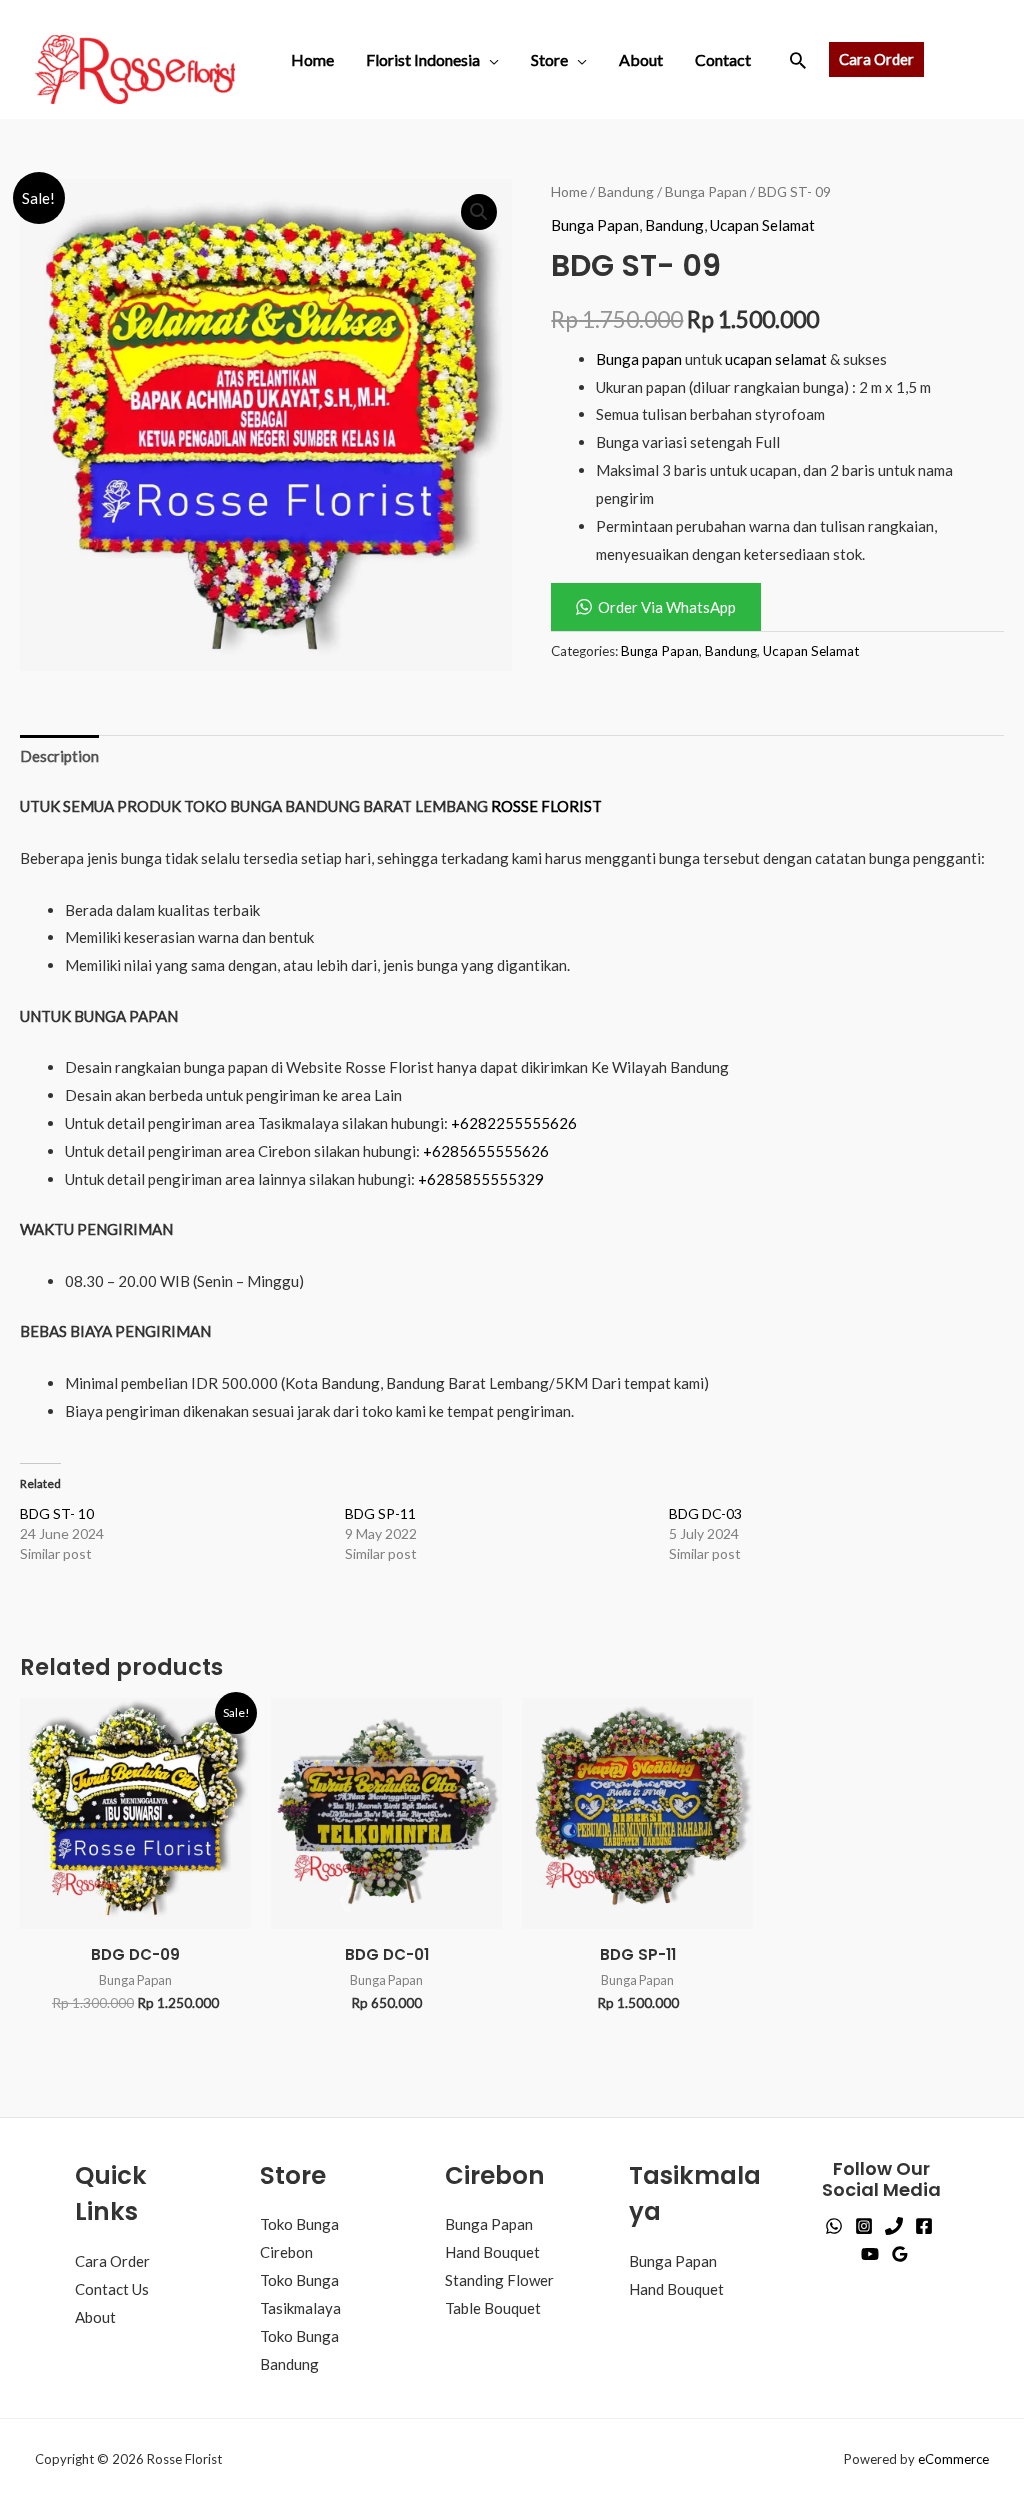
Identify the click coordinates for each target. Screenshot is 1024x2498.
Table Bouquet (493, 2308)
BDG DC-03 (705, 1513)
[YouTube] (870, 2254)
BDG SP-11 (380, 1513)
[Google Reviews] (900, 2254)
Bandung (626, 191)
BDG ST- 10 (57, 1513)
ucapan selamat (776, 359)
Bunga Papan (706, 191)
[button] (798, 60)
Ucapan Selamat (762, 225)
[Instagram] (864, 2226)
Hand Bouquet (492, 2252)
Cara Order (112, 2261)
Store (549, 59)
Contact (723, 59)
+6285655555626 (486, 1151)
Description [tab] (59, 756)
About (641, 59)
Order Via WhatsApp (667, 607)
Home (312, 59)
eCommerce (953, 2459)
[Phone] (894, 2226)
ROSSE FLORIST (546, 806)
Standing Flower (499, 2280)
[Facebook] (924, 2226)
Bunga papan (639, 359)
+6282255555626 (514, 1123)
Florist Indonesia (423, 59)
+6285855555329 (481, 1179)
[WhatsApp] (834, 2226)
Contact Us (112, 2289)
